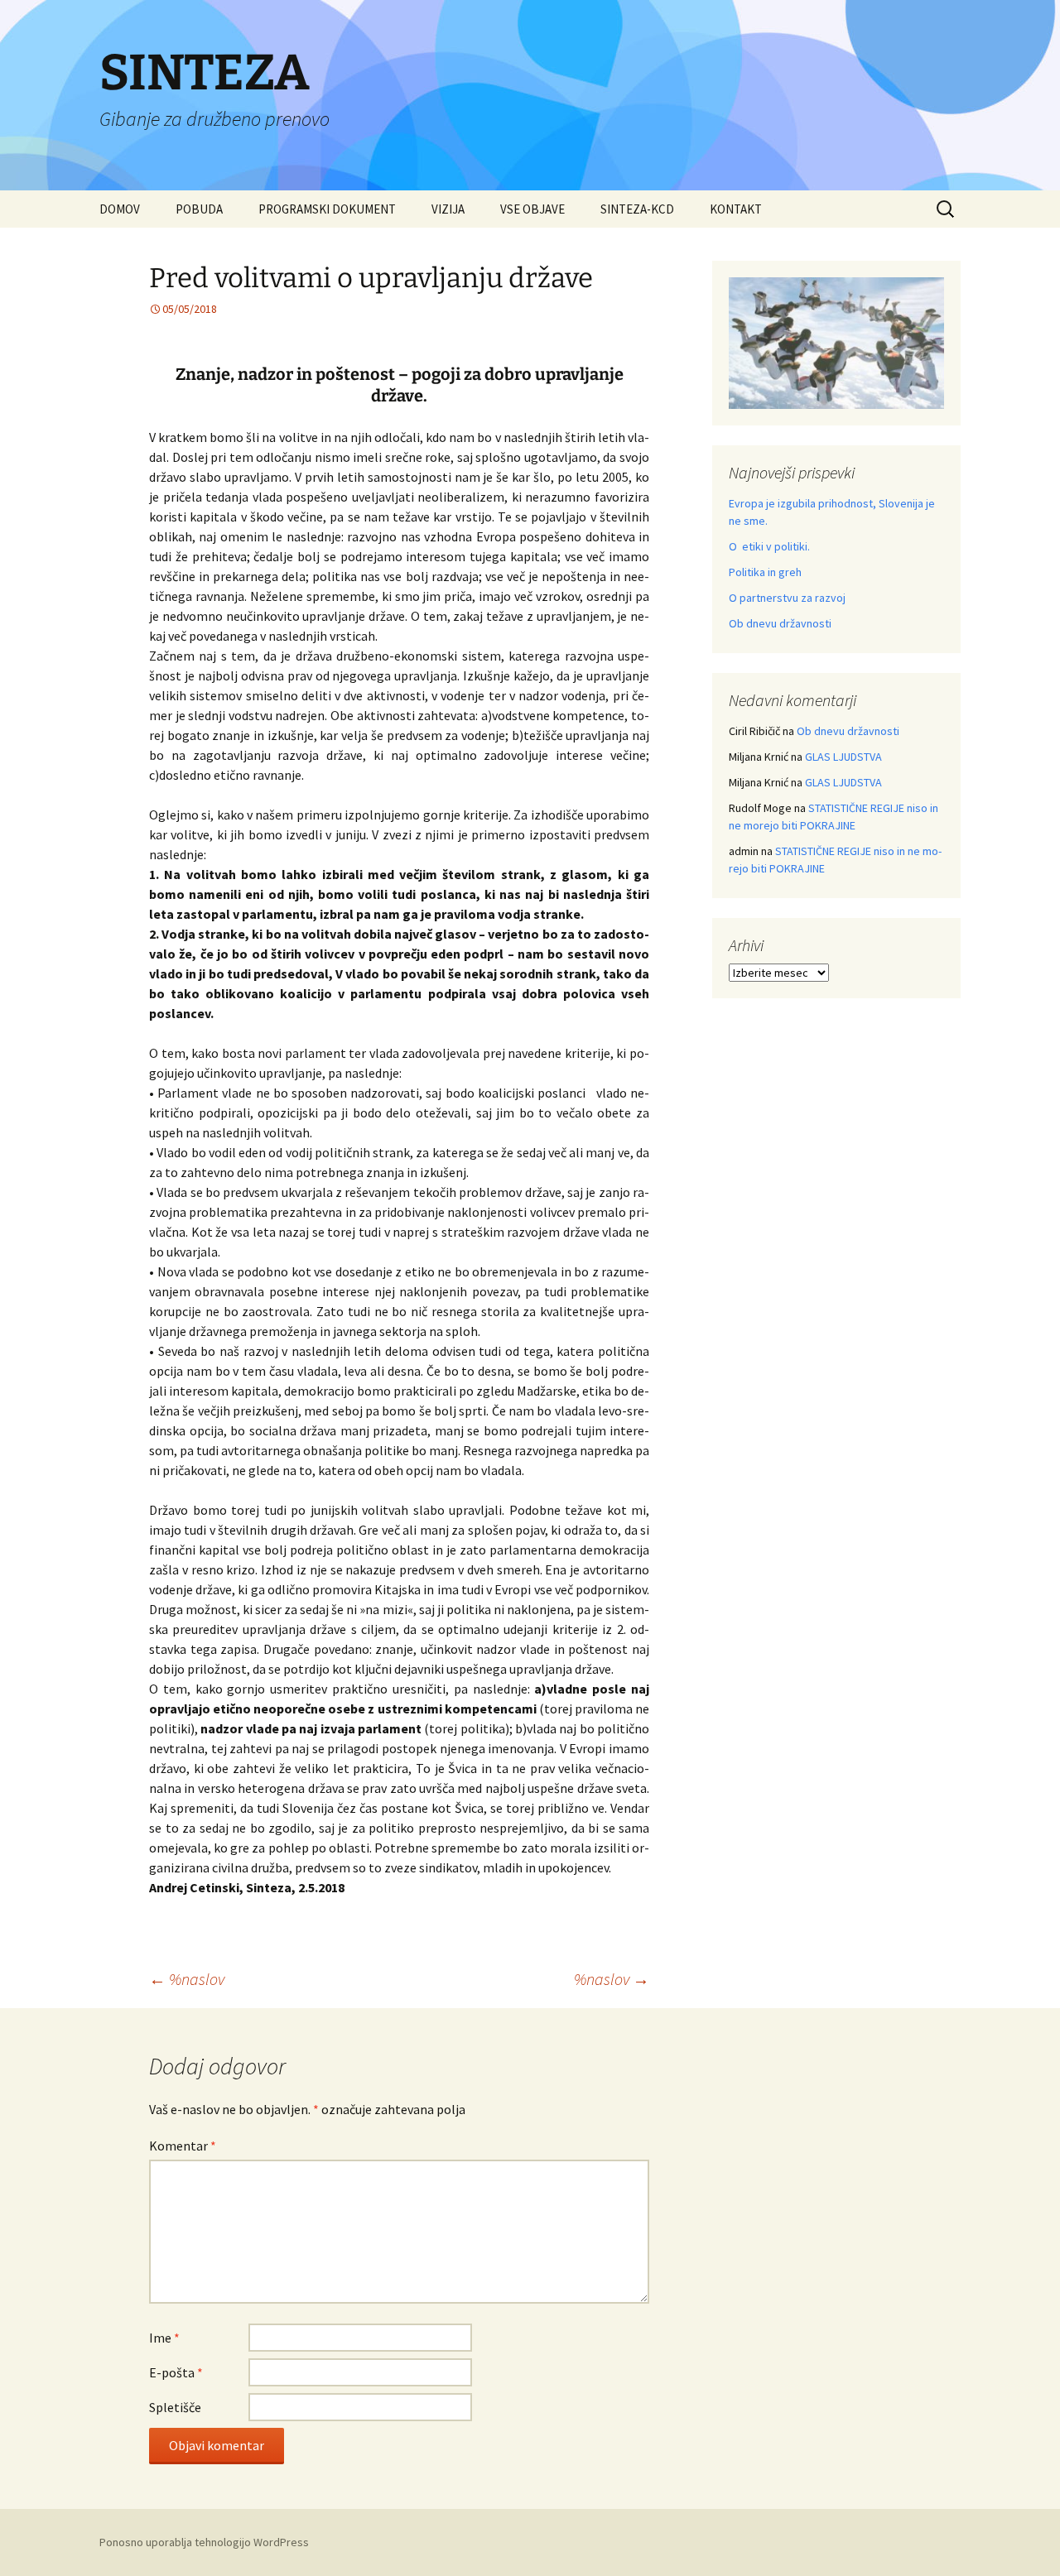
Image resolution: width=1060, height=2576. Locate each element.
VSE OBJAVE (532, 209)
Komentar (183, 2146)
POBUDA (199, 209)
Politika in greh (765, 572)
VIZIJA (448, 209)
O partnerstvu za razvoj (787, 598)
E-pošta (176, 2372)
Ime (164, 2338)
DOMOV (120, 209)
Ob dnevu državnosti (780, 623)
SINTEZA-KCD (637, 209)
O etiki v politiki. (769, 546)
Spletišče (175, 2407)
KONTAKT (736, 209)
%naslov (187, 1979)
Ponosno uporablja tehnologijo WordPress (204, 2542)
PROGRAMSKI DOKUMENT (327, 209)
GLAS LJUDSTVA (843, 757)
